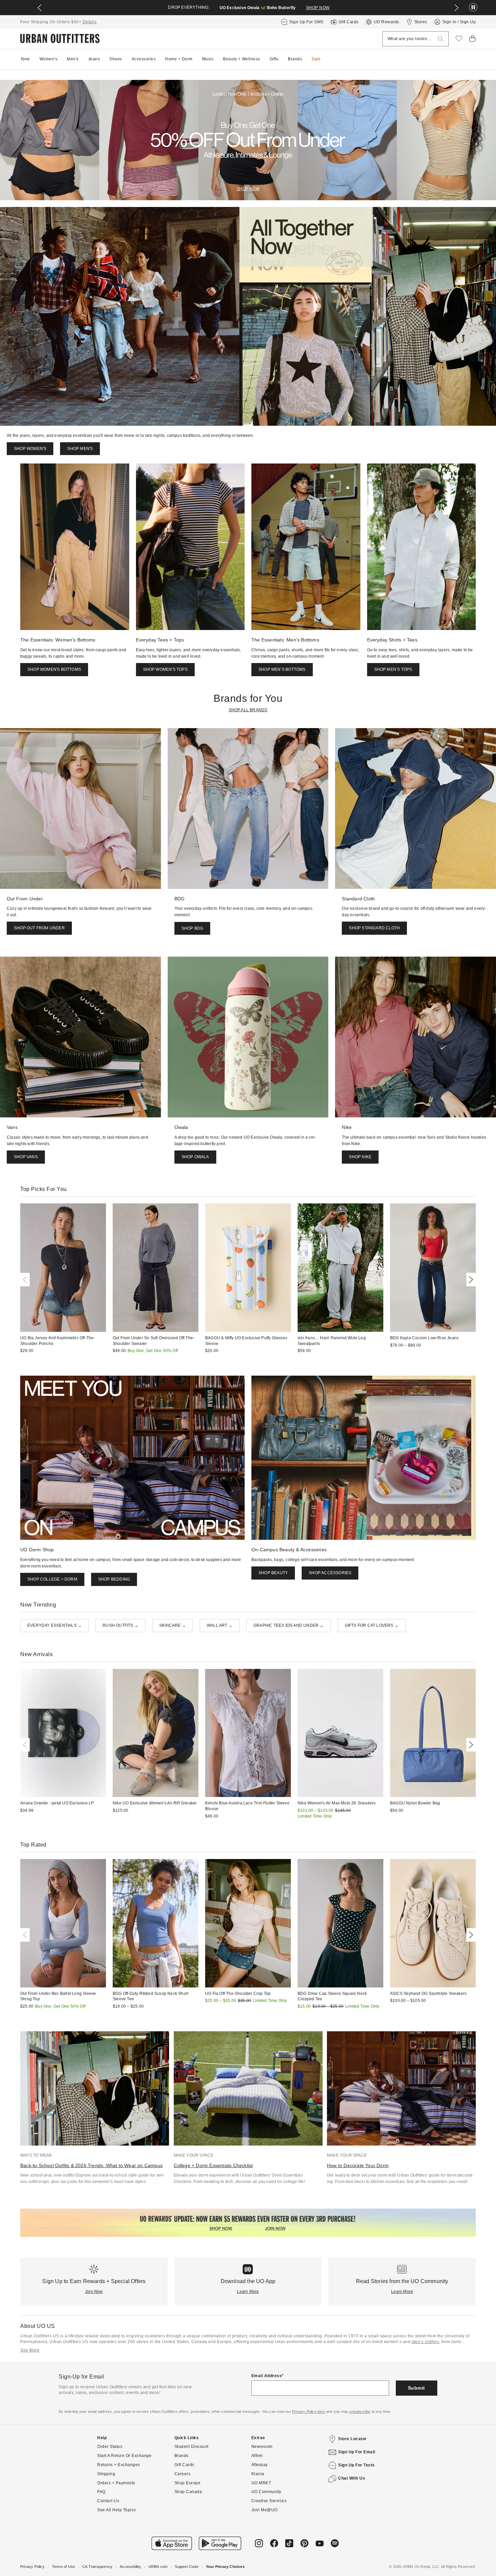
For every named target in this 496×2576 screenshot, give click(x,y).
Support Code (186, 2567)
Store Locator (352, 2439)
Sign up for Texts (356, 2465)
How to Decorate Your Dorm (358, 2165)
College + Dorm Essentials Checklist (213, 2165)
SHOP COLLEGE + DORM (52, 1579)
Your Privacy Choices (225, 2567)
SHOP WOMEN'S (30, 449)
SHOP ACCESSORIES (330, 1573)
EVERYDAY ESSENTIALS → (54, 1625)
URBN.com (158, 2567)
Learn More (248, 2292)
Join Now (94, 2292)
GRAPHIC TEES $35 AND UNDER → (289, 1625)
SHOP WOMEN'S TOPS (165, 669)
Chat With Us (352, 2478)
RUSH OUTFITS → (120, 1625)
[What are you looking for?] (441, 39)
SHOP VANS (26, 1157)
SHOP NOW (318, 8)
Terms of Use (63, 2567)
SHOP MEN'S (80, 449)
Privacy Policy (32, 2567)
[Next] (470, 1280)
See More (30, 2350)
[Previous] (26, 1280)
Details (90, 22)
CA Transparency (97, 2567)
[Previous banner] (39, 8)
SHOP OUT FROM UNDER (39, 928)
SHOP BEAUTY (273, 1573)
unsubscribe (360, 2412)
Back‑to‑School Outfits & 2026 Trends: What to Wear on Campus (91, 2165)
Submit (417, 2388)
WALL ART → (220, 1625)
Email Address (267, 2376)
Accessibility (130, 2567)
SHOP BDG (192, 928)
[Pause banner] (473, 8)
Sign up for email (357, 2452)
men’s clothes (425, 2342)
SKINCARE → (173, 1625)
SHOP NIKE (360, 1157)
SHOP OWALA (195, 1157)
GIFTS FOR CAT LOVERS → (372, 1625)
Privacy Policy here (309, 2412)
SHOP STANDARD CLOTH (374, 928)
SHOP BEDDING (114, 1579)
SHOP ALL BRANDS (248, 710)
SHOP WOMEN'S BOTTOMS (54, 669)
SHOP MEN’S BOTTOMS (282, 669)
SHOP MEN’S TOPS (393, 669)
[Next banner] (457, 8)
